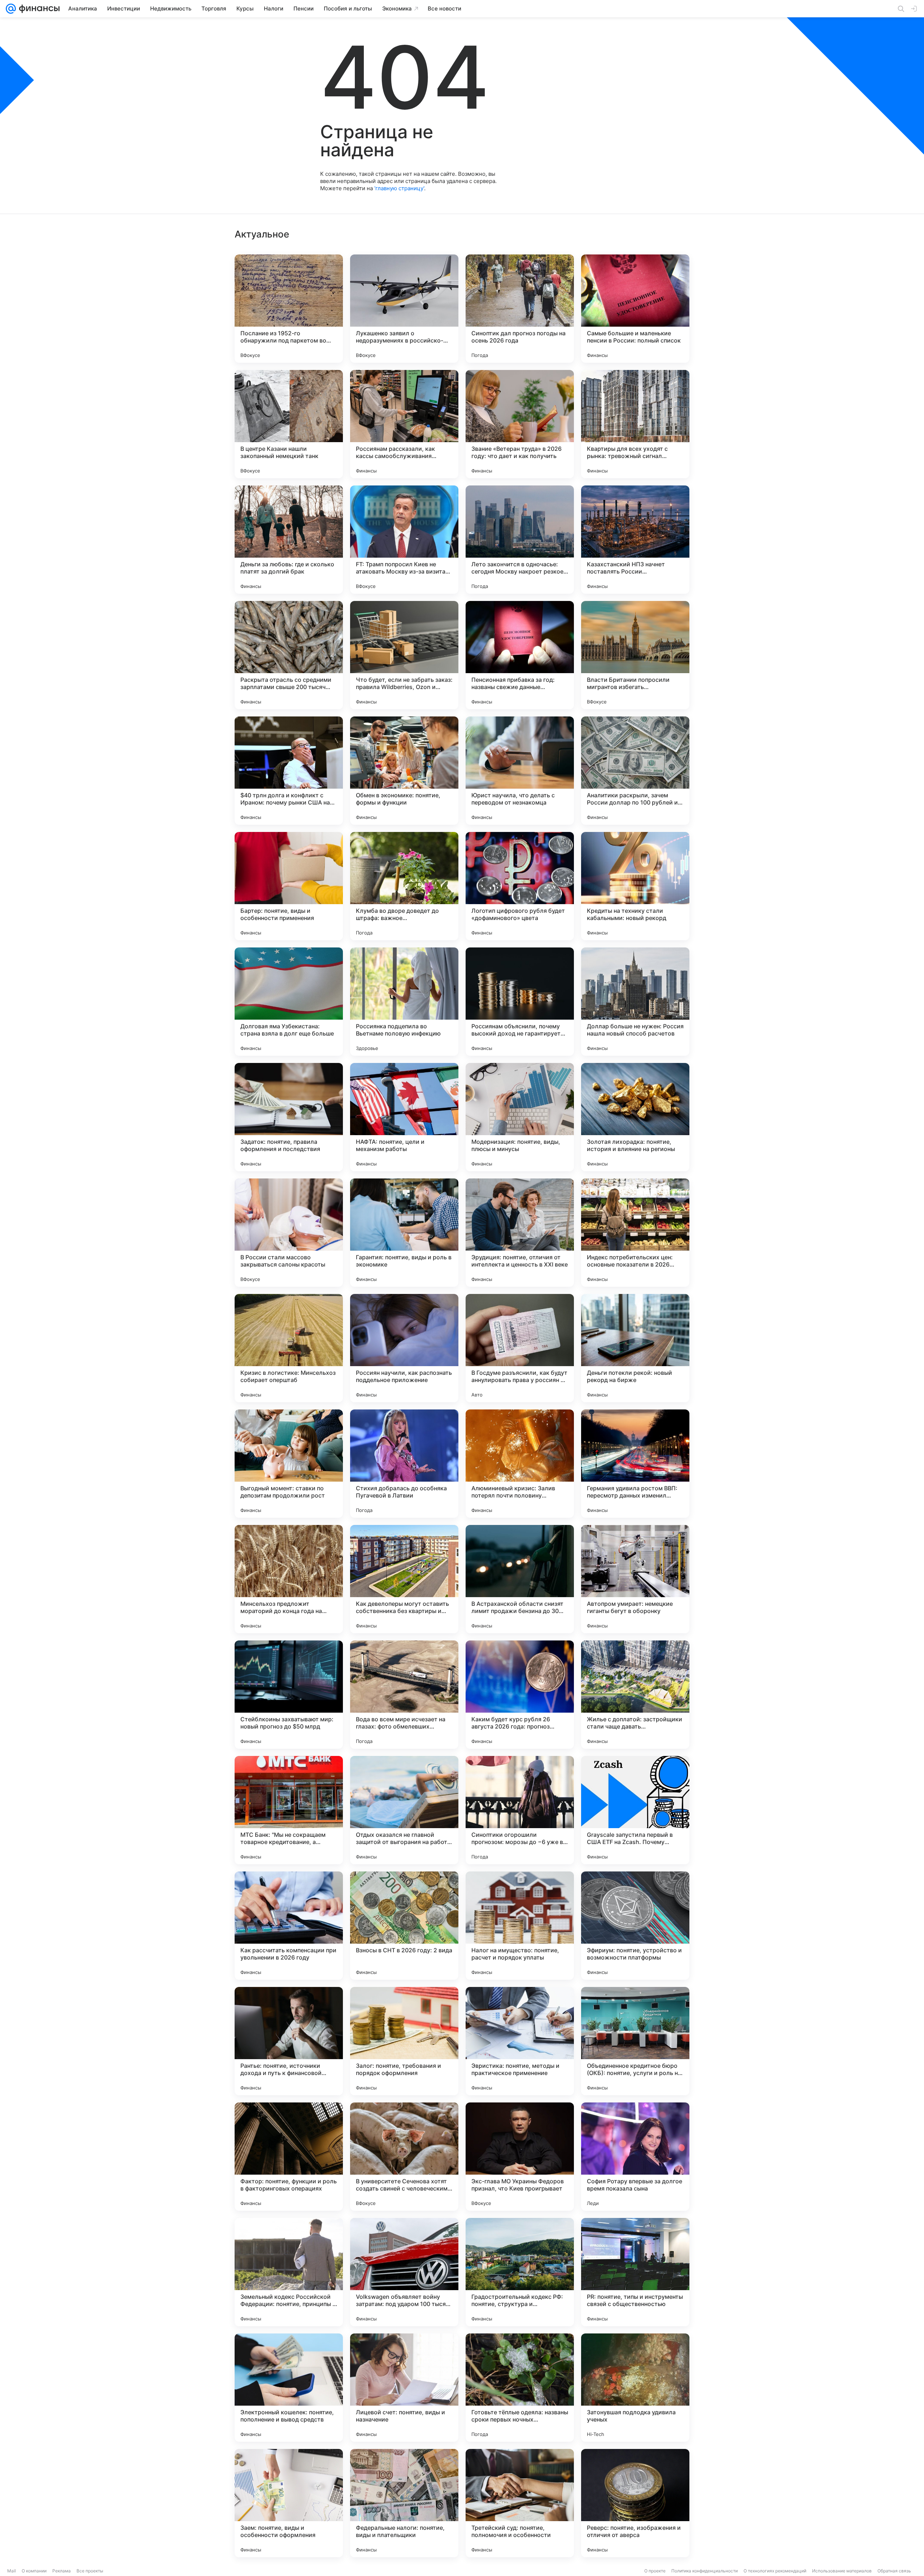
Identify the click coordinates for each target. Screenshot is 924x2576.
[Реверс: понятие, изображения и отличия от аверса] (635, 2503)
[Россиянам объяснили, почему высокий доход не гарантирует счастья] (520, 1002)
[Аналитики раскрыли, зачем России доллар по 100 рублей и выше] (635, 771)
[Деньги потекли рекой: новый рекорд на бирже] (635, 1348)
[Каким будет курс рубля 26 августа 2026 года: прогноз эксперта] (520, 1695)
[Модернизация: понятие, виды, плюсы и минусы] (520, 1117)
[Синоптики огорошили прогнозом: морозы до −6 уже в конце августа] (520, 1810)
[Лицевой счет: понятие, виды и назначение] (404, 2388)
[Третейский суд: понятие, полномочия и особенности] (520, 2503)
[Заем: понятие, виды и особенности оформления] (289, 2503)
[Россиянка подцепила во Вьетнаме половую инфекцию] (404, 1002)
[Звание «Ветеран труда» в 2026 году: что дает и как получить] (520, 424)
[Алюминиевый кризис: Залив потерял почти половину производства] (520, 1464)
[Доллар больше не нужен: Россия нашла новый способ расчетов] (635, 1002)
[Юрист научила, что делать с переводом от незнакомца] (520, 771)
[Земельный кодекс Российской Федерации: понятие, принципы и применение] (289, 2272)
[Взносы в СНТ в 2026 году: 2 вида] (404, 1926)
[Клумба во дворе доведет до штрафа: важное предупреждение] (404, 886)
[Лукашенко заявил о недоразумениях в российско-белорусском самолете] (404, 309)
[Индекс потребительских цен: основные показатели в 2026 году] (635, 1233)
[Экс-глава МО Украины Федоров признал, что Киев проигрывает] (520, 2157)
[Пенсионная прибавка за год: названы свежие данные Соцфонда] (520, 655)
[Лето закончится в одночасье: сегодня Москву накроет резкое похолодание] (520, 540)
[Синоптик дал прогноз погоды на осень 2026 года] (520, 309)
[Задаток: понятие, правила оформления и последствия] (289, 1117)
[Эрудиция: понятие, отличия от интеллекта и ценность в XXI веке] (520, 1233)
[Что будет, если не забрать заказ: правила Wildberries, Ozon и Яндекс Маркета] (404, 655)
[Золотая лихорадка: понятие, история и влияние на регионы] (635, 1117)
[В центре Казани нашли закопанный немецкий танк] (289, 424)
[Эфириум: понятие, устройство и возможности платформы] (635, 1926)
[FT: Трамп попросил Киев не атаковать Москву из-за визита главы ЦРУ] (404, 540)
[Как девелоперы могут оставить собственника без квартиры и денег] (404, 1579)
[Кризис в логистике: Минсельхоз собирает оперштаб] (289, 1348)
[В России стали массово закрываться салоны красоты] (289, 1233)
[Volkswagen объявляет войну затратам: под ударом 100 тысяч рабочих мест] (404, 2272)
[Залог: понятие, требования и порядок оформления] (404, 2041)
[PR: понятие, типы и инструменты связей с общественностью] (635, 2272)
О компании (34, 2571)
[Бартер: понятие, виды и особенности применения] (289, 886)
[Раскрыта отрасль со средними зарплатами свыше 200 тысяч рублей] (289, 655)
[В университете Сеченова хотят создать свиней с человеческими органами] (404, 2157)
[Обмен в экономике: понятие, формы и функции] (404, 771)
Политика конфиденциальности (705, 2571)
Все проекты (90, 2571)
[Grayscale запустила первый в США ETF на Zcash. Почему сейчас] (635, 1810)
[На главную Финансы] (38, 9)
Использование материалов (842, 2571)
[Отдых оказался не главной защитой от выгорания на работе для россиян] (404, 1810)
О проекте (655, 2571)
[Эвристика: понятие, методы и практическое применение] (520, 2041)
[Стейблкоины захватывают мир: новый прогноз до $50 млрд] (289, 1695)
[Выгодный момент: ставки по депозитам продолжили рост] (289, 1464)
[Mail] (11, 9)
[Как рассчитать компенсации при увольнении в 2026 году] (289, 1926)
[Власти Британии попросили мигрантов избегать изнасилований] (635, 655)
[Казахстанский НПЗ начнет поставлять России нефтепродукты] (635, 540)
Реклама (62, 2571)
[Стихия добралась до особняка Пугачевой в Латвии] (404, 1464)
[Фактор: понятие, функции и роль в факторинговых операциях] (289, 2157)
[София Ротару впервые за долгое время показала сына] (635, 2157)
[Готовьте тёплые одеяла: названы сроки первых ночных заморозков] (520, 2388)
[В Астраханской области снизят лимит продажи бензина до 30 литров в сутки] (520, 1579)
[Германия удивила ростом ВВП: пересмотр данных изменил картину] (635, 1464)
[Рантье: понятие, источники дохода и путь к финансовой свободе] (289, 2041)
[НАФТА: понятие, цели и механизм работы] (404, 1117)
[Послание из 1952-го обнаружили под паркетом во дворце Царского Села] (289, 309)
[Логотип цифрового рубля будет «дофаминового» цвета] (520, 886)
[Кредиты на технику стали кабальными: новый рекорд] (635, 886)
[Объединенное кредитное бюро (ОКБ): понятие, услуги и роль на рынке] (635, 2041)
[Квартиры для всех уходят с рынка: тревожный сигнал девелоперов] (635, 424)
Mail (12, 2571)
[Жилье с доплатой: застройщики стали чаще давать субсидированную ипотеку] (635, 1695)
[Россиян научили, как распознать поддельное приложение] (404, 1348)
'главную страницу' (399, 188)
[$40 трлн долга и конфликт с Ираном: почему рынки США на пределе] (289, 771)
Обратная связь (894, 2571)
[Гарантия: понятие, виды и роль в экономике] (404, 1233)
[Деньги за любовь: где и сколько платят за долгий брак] (289, 540)
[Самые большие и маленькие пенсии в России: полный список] (635, 309)
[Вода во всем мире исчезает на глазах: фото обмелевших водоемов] (404, 1695)
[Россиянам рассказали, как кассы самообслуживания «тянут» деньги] (404, 424)
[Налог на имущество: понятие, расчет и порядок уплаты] (520, 1926)
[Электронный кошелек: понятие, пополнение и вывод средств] (289, 2388)
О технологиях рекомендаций (775, 2571)
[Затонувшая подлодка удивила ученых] (635, 2388)
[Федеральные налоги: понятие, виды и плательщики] (404, 2503)
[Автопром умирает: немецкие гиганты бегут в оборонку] (635, 1579)
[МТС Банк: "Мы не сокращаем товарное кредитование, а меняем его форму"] (289, 1810)
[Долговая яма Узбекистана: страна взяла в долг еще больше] (289, 1002)
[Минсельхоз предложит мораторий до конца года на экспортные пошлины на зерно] (289, 1579)
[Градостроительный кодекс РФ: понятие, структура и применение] (520, 2272)
